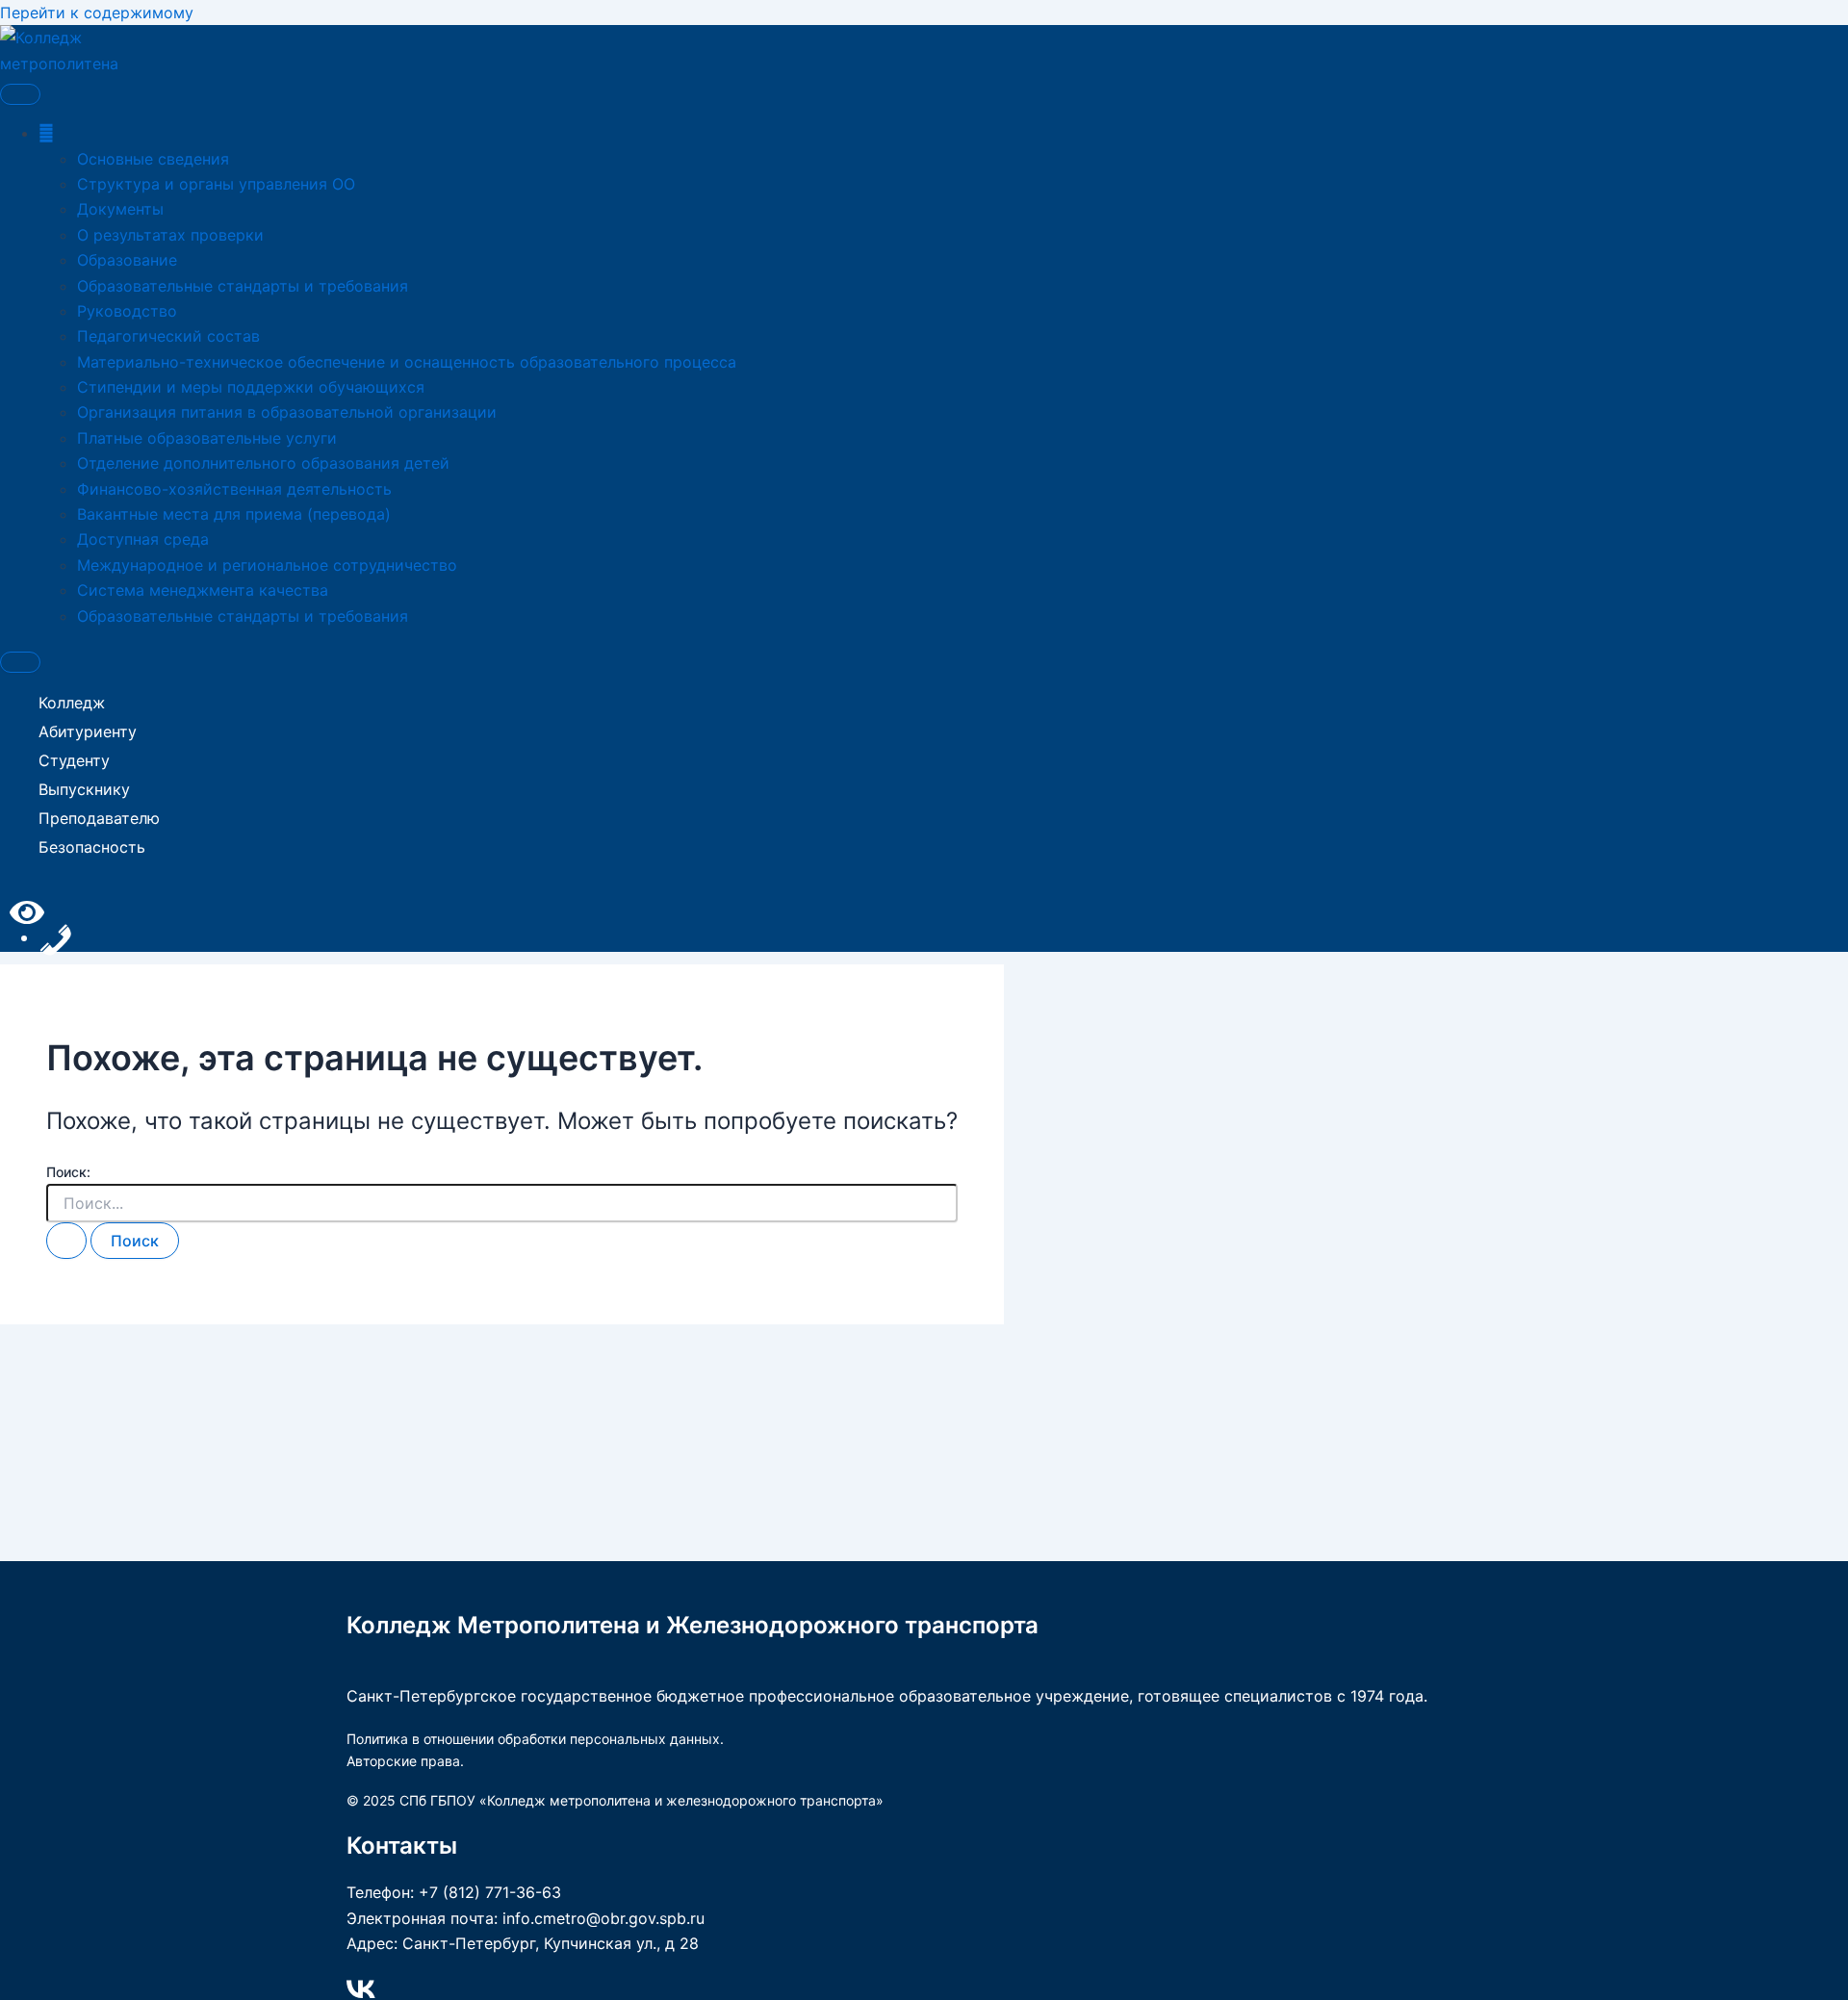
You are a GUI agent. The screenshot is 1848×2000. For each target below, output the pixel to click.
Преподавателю (99, 818)
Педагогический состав (168, 336)
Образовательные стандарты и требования (243, 286)
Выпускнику (84, 789)
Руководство (127, 311)
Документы (120, 209)
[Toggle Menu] (20, 94)
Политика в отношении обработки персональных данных (533, 1739)
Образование (127, 260)
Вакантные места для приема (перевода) (234, 514)
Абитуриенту (88, 731)
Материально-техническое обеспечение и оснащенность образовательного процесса (407, 362)
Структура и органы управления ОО (216, 184)
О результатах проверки (170, 235)
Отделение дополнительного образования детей (263, 463)
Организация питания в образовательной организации (287, 412)
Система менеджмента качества (203, 590)
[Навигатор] (46, 133)
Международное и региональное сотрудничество (267, 565)
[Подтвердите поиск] (66, 1241)
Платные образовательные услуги (207, 438)
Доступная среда (143, 539)
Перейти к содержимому (97, 13)
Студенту (74, 760)
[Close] (20, 662)
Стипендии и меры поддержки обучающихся (251, 387)
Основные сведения (153, 159)
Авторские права (403, 1761)
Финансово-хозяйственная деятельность (234, 489)
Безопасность (92, 847)
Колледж (72, 703)
